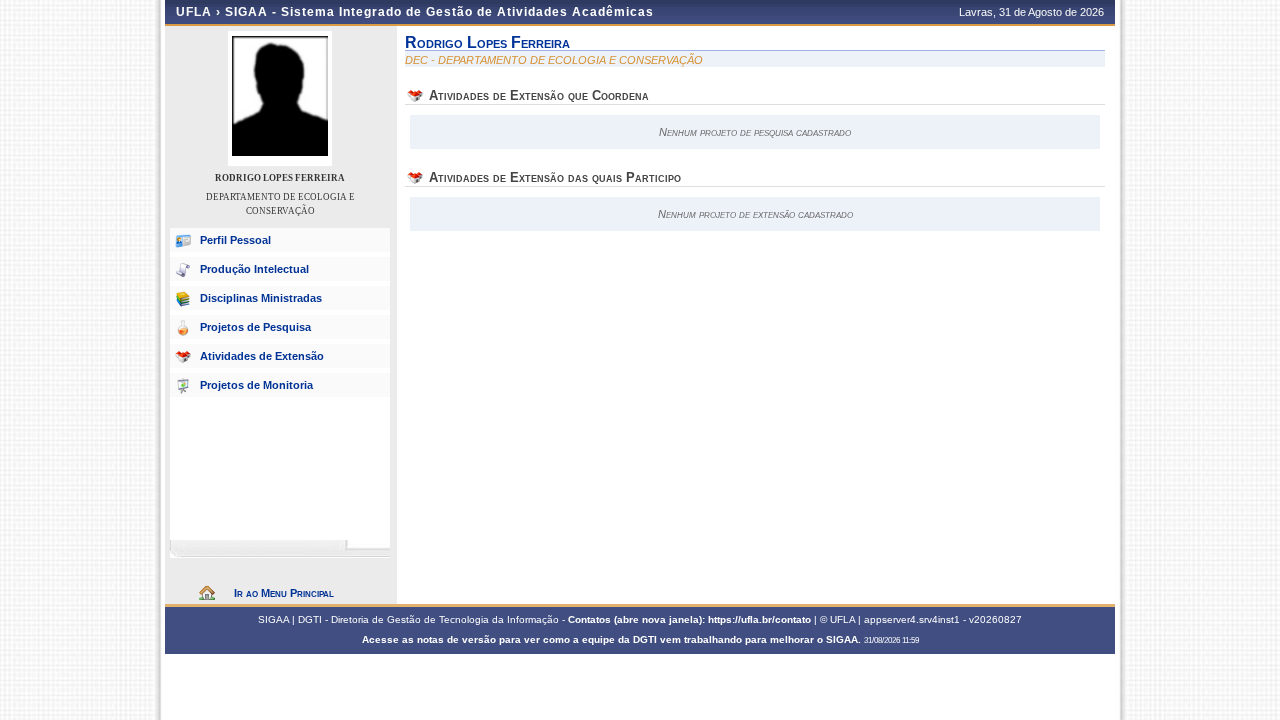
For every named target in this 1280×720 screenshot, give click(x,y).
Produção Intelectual (254, 269)
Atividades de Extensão (262, 356)
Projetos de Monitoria (256, 385)
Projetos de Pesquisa (255, 327)
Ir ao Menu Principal (284, 593)
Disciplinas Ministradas (261, 298)
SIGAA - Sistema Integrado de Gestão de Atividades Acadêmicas (439, 12)
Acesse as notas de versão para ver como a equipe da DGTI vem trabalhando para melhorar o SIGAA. (613, 639)
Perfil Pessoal (235, 240)
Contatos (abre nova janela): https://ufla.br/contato (689, 619)
